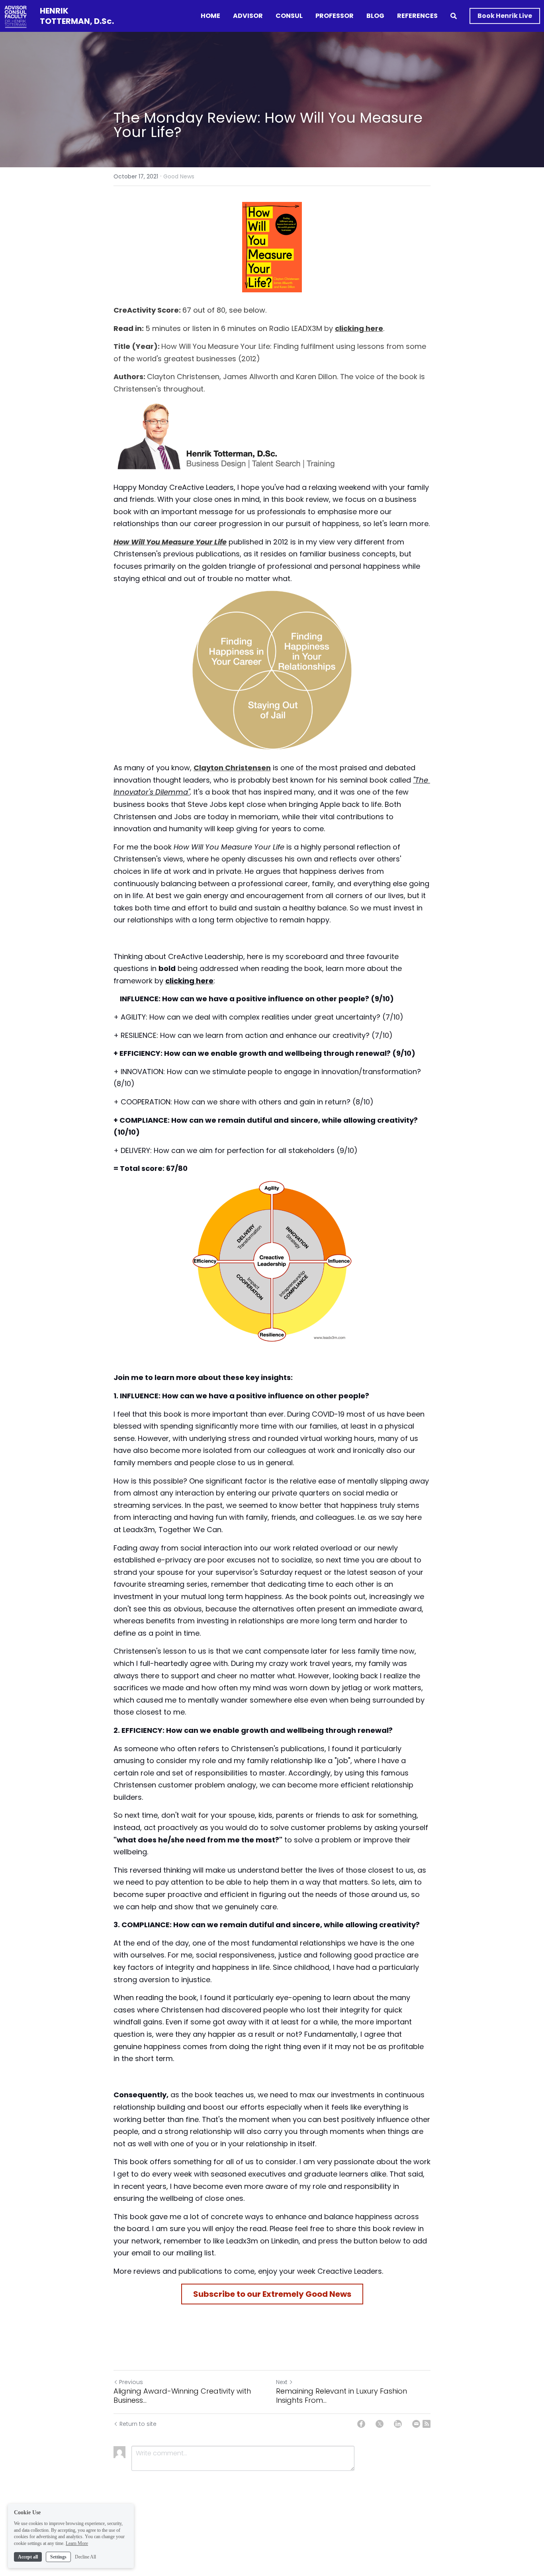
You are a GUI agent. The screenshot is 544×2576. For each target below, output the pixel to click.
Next (282, 2382)
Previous (131, 2382)
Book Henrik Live (505, 16)
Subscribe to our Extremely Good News (272, 2294)
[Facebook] (361, 2424)
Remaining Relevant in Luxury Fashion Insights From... (341, 2396)
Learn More (77, 2543)
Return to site (138, 2424)
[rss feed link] (427, 2424)
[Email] (416, 2424)
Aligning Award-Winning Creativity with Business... (182, 2396)
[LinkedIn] (398, 2424)
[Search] (454, 16)
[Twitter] (380, 2424)
